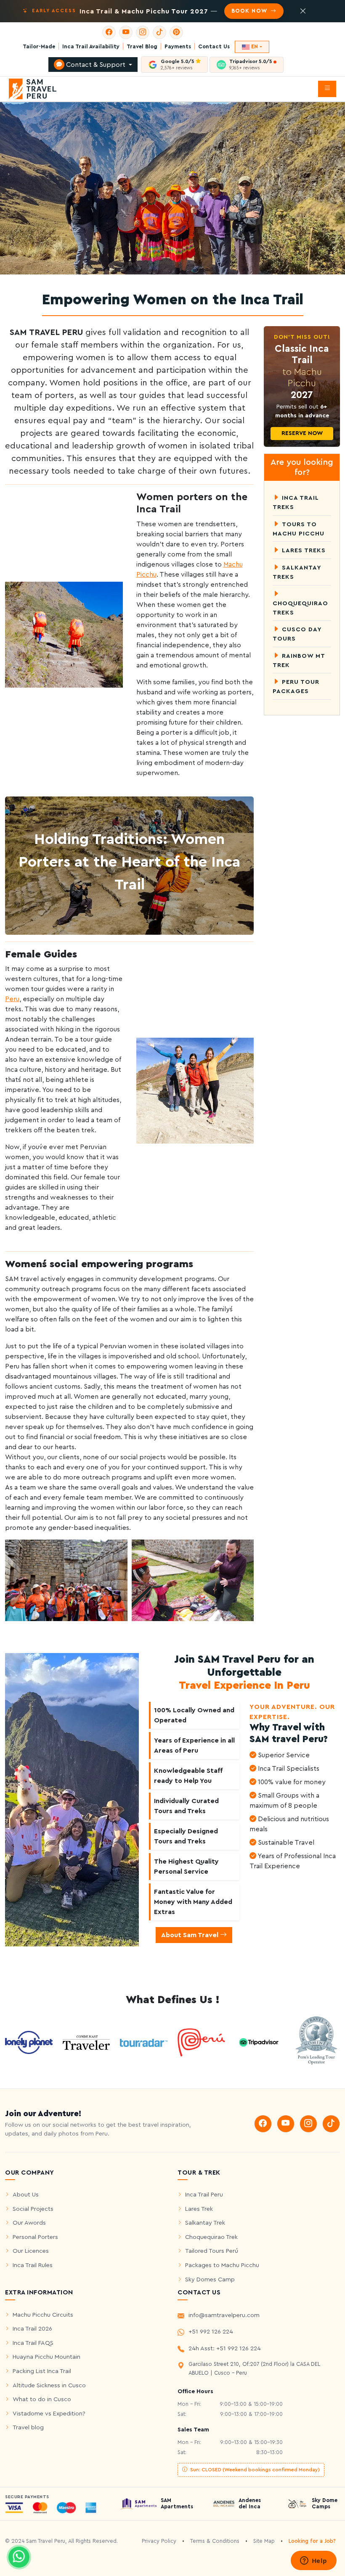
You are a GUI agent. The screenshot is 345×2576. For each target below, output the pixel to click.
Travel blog (28, 2427)
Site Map (264, 2541)
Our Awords (29, 2223)
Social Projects (33, 2209)
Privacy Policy (159, 2541)
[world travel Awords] (316, 2042)
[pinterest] (176, 32)
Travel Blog (142, 47)
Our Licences (31, 2251)
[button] (327, 89)
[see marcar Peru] (201, 2042)
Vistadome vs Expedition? (49, 2414)
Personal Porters (35, 2237)
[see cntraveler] (29, 2042)
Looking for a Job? (312, 2541)
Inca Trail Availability (91, 47)
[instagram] (143, 32)
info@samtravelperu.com (224, 2315)
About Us (26, 2195)
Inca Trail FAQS (33, 2343)
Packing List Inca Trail (42, 2371)
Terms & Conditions (215, 2541)
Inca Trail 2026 (32, 2329)
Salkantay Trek (205, 2223)
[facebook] (109, 32)
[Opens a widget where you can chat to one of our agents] (313, 2561)
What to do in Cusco (42, 2399)
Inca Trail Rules (33, 2265)
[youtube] (126, 32)
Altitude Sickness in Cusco (49, 2385)
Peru (12, 999)
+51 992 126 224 (211, 2332)
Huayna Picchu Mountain (46, 2357)
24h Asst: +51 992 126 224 (225, 2348)
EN (255, 47)
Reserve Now (302, 433)
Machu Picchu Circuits (43, 2315)
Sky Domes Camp (210, 2279)
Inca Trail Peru (204, 2195)
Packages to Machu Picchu (222, 2265)
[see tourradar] (144, 2042)
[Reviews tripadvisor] (259, 2042)
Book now (250, 11)
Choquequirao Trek (211, 2237)
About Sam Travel (191, 1935)
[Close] (303, 11)
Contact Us (214, 47)
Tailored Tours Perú (212, 2251)
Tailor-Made (39, 47)
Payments (178, 47)
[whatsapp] (19, 2557)
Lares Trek (199, 2209)
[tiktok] (159, 32)
